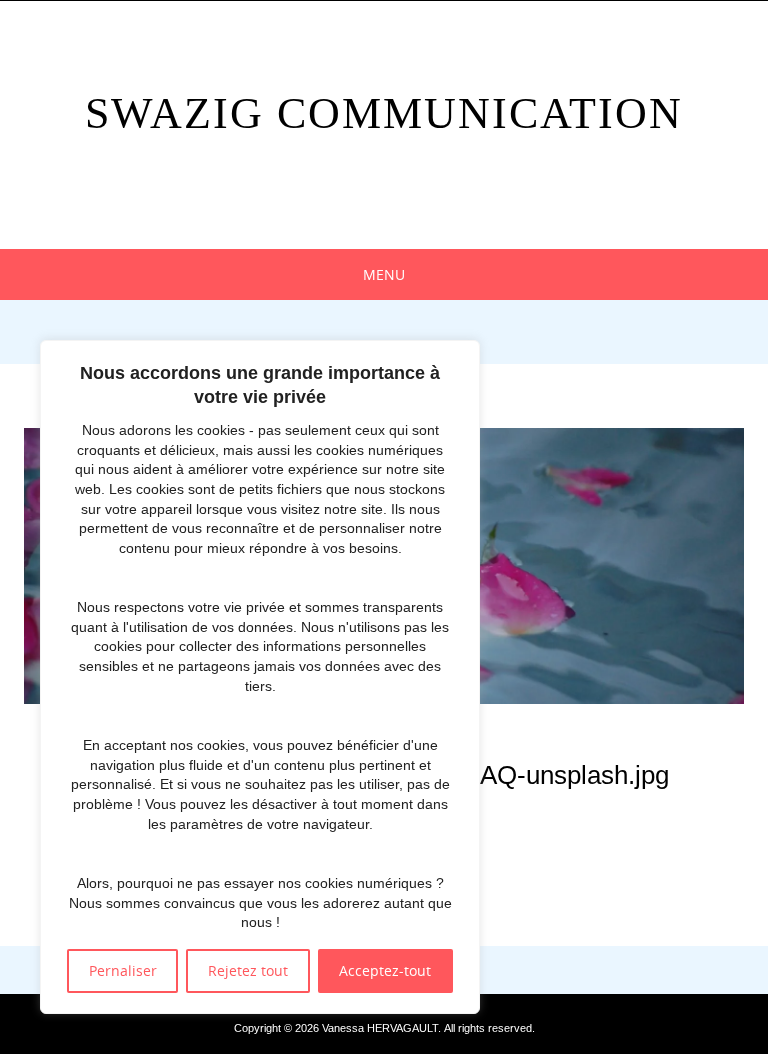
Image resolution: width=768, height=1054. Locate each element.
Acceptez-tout (385, 970)
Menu (384, 274)
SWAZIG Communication (384, 113)
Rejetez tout (248, 970)
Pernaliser (123, 970)
